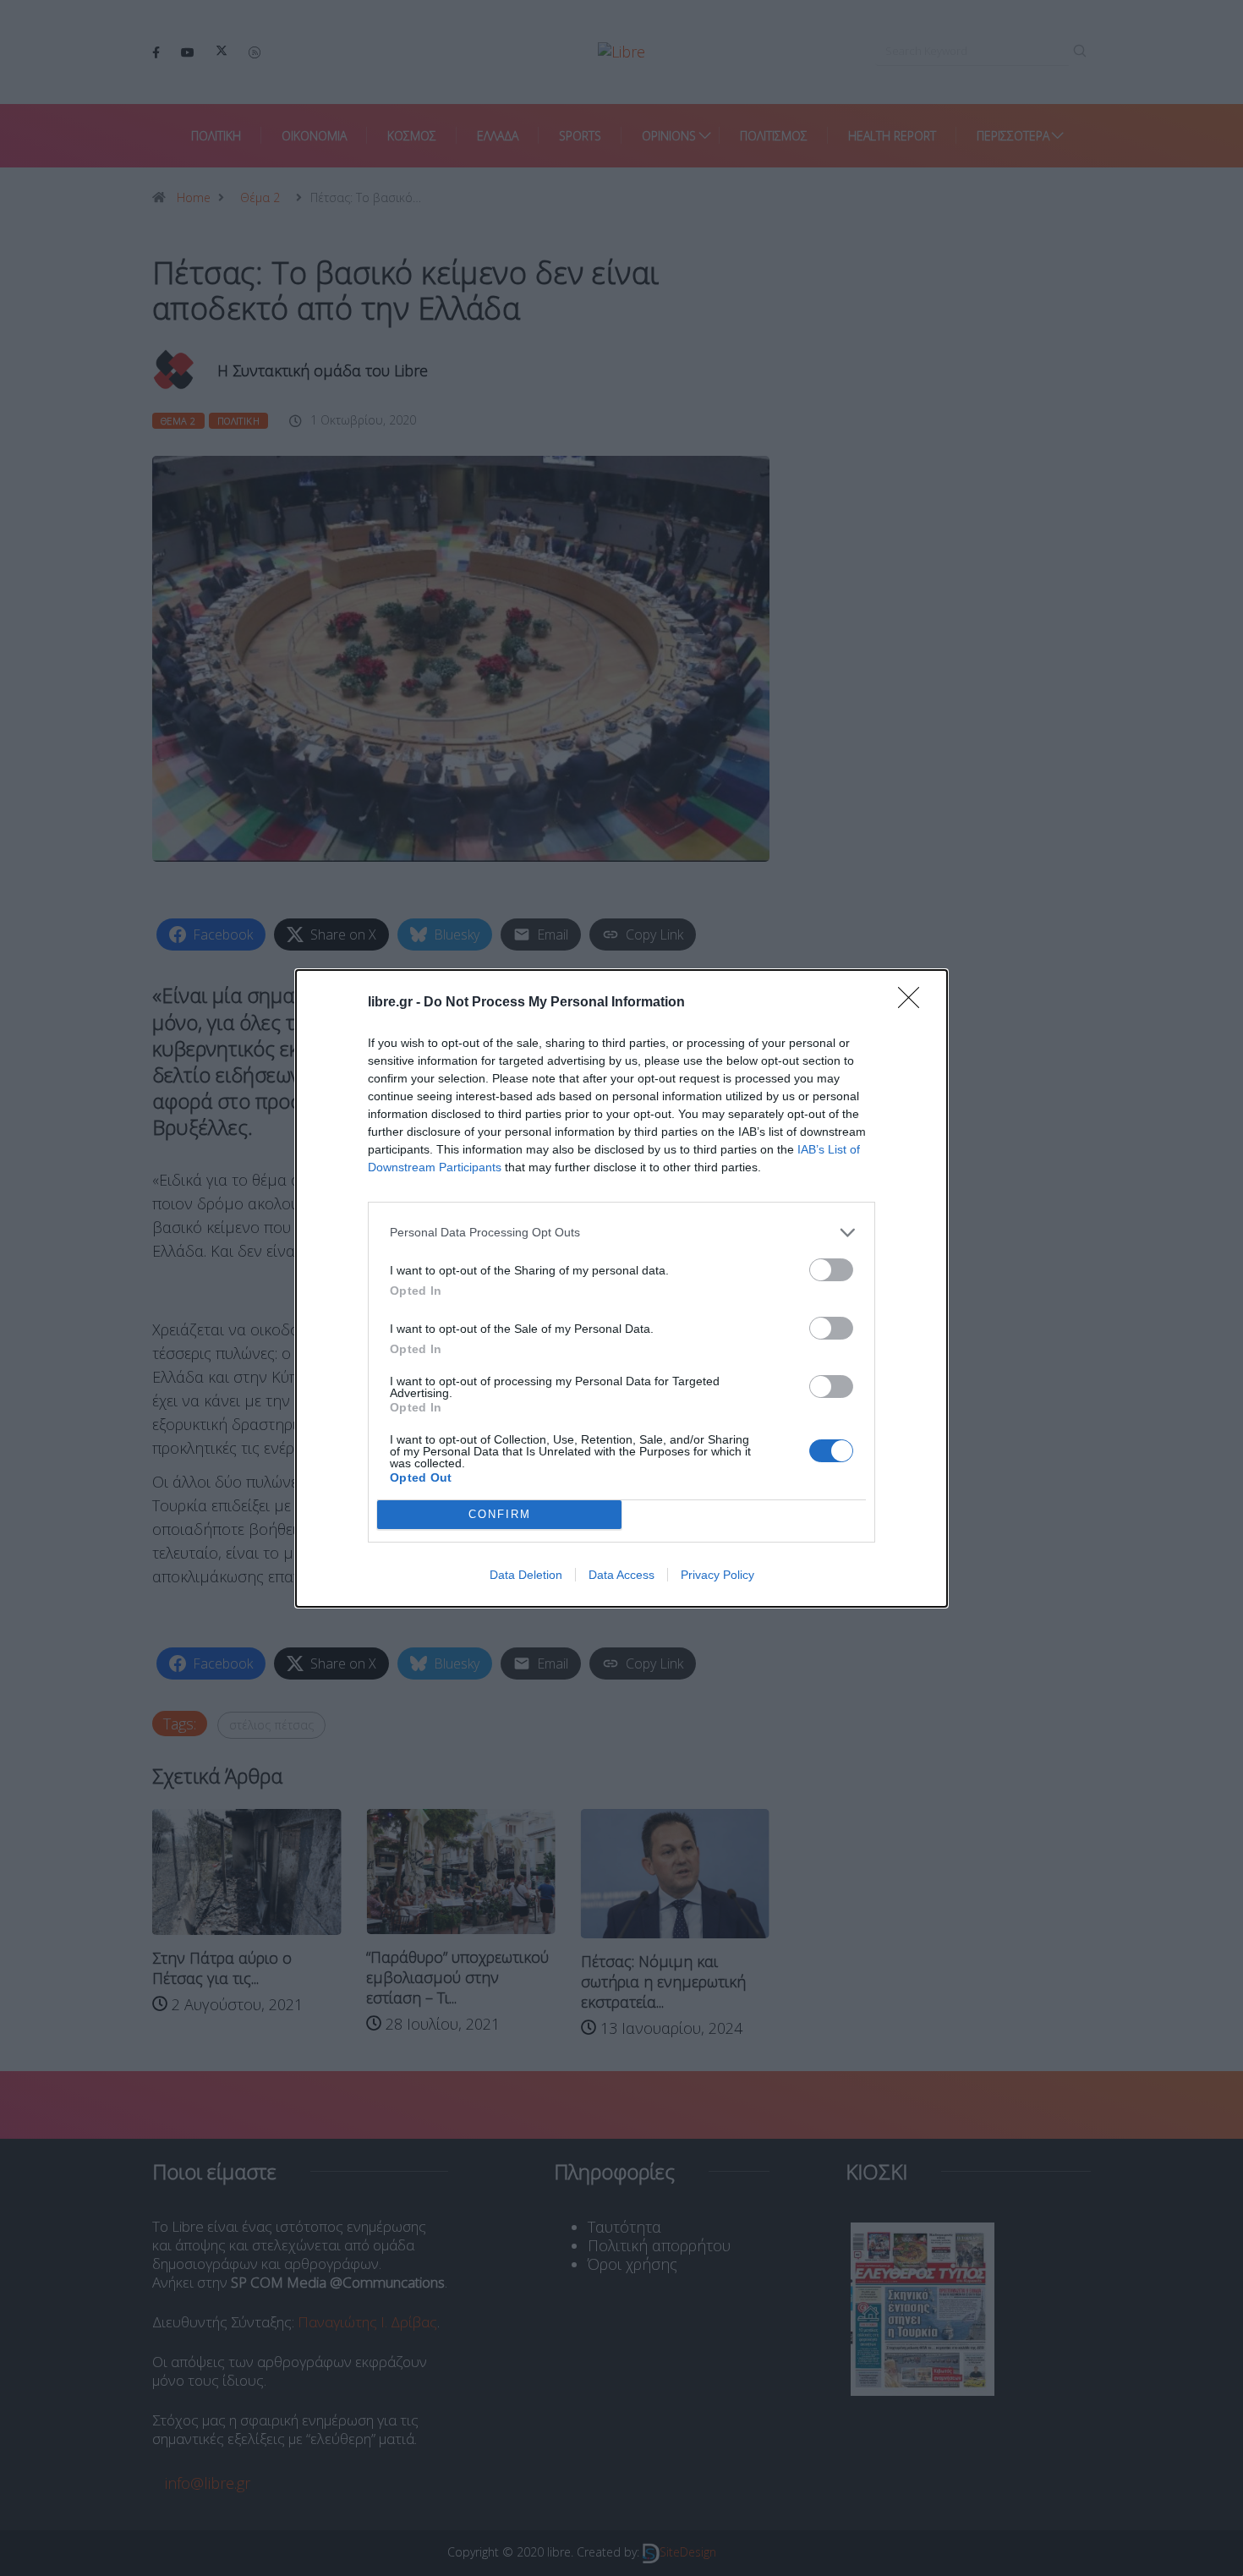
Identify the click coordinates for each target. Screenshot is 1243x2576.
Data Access (621, 1575)
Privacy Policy (717, 1575)
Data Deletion (526, 1575)
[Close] (914, 1003)
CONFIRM (500, 1514)
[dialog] (621, 1288)
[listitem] (621, 1233)
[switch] (831, 1270)
